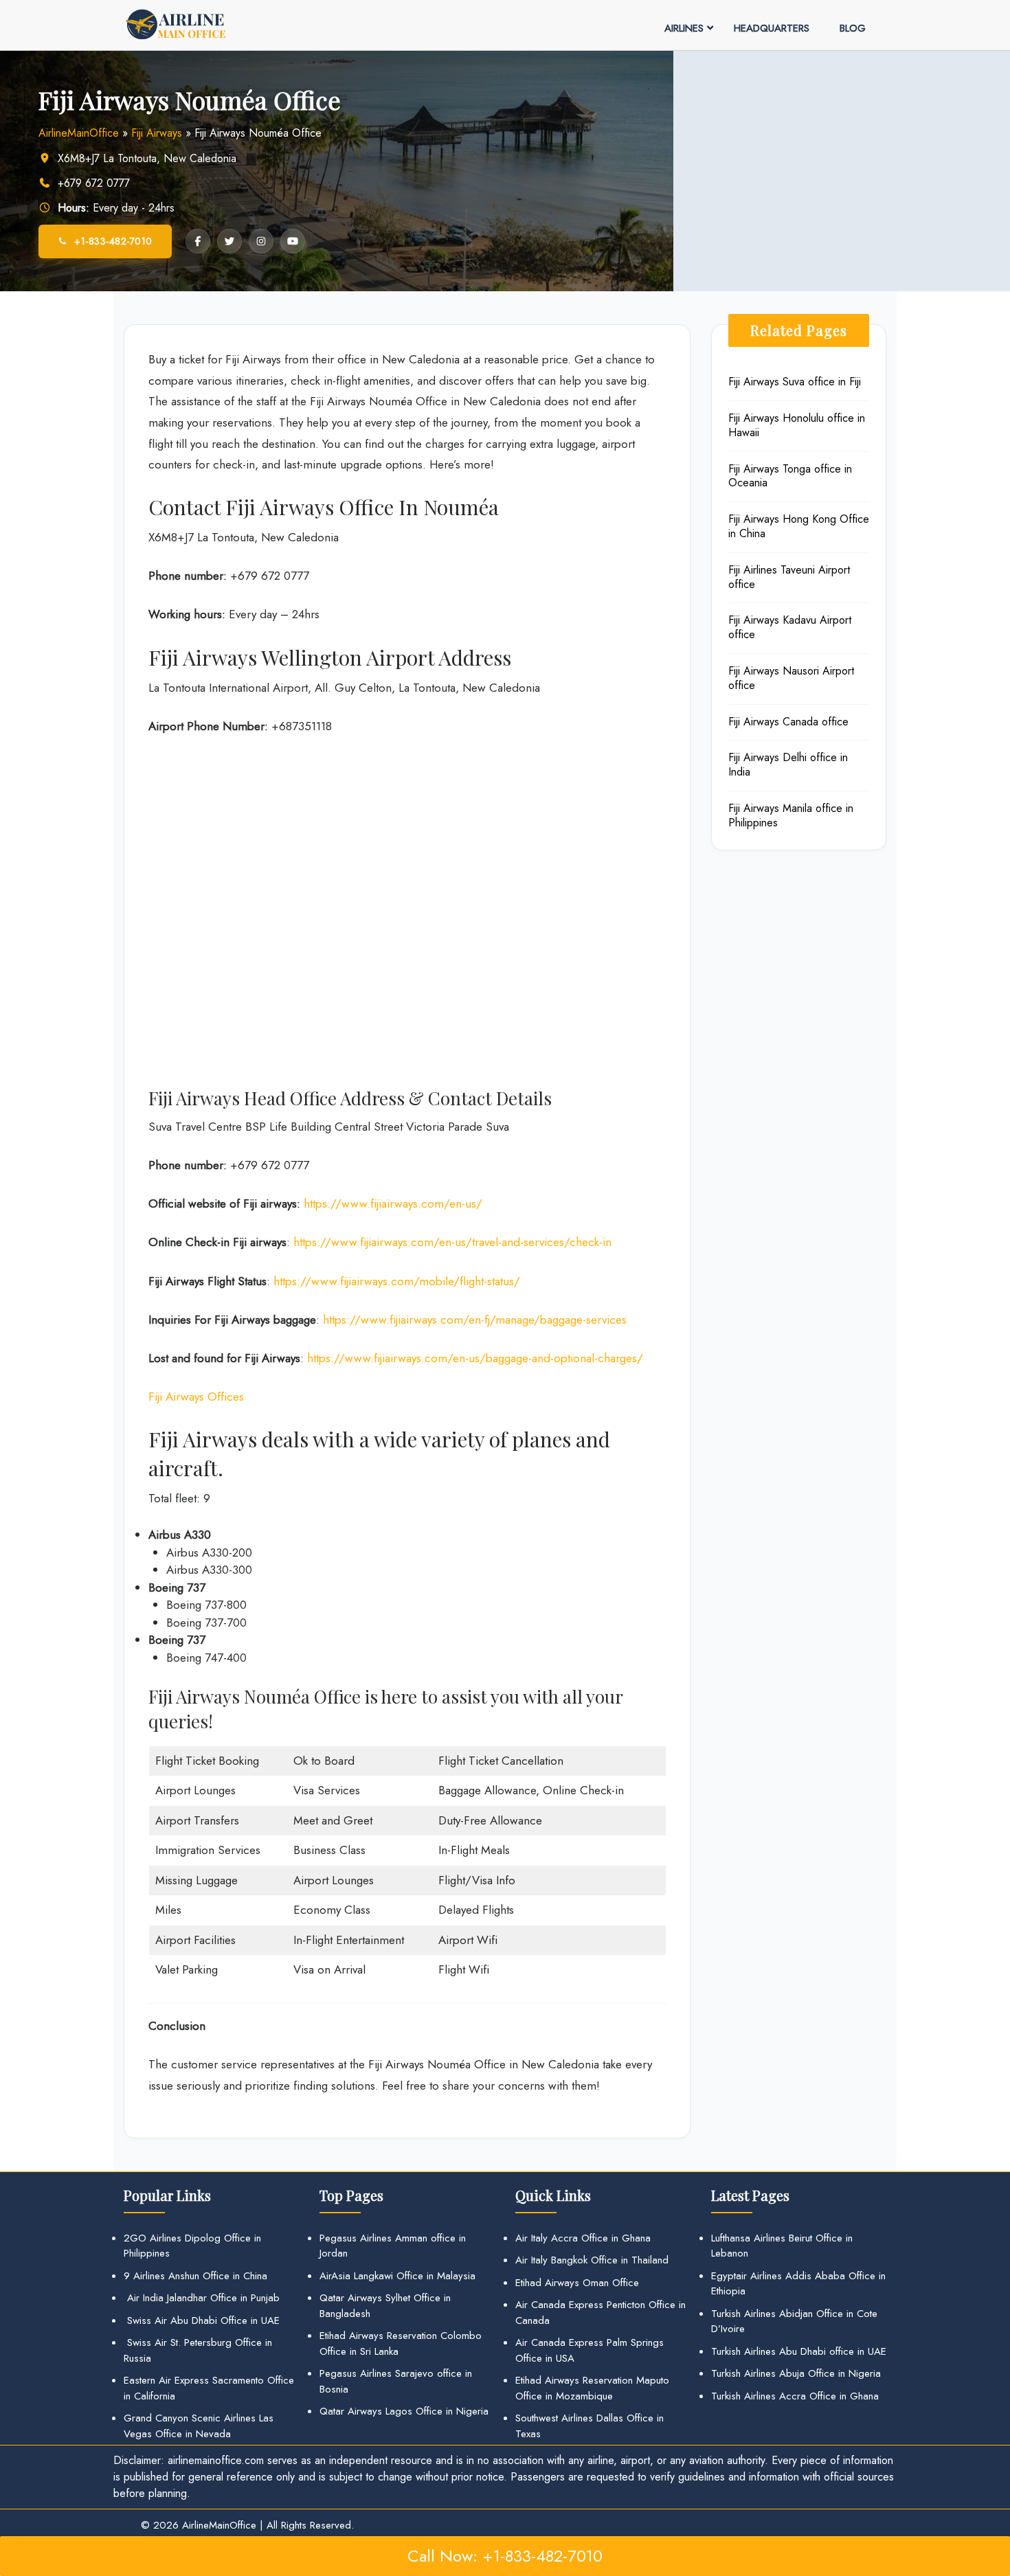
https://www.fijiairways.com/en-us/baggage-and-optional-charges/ (475, 1358)
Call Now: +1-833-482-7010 (505, 2556)
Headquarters (772, 28)
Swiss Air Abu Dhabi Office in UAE (202, 2320)
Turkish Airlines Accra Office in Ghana (795, 2396)
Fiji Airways (157, 133)
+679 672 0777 (94, 183)
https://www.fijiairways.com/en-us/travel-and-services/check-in (452, 1242)
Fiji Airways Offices (196, 1397)
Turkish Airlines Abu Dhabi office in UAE (799, 2351)
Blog (853, 28)
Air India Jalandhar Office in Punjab (202, 2298)
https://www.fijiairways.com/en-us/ (393, 1204)
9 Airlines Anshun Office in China (195, 2276)
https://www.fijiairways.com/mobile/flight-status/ (397, 1281)
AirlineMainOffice (79, 133)
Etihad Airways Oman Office (577, 2283)
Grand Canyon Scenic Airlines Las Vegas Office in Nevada (199, 2426)
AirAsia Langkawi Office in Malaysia (397, 2276)
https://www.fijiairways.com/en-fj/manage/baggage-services (475, 1320)
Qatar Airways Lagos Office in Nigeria (404, 2411)
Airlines (684, 28)
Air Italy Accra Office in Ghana (583, 2238)
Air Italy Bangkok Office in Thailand (592, 2260)
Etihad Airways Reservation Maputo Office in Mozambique (592, 2388)
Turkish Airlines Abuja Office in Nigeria (796, 2373)
